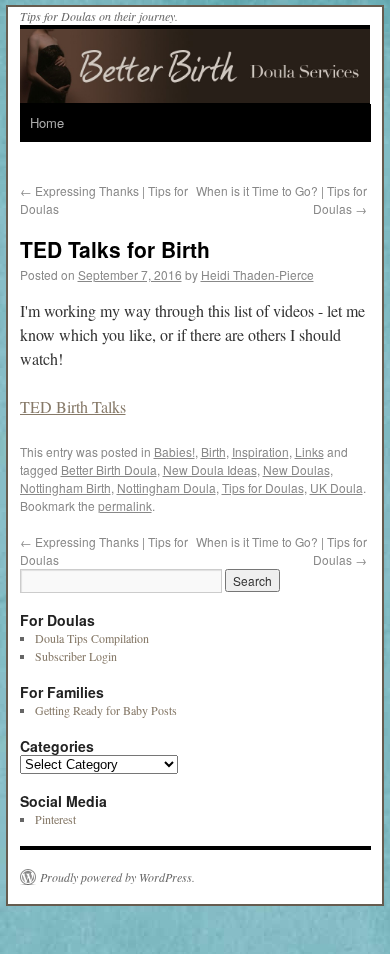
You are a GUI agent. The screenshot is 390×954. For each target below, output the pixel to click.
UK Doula (336, 487)
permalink (125, 505)
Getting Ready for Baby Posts (106, 710)
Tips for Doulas (263, 487)
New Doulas (296, 469)
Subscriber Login (76, 656)
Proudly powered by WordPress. (117, 877)
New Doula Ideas (210, 469)
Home (47, 122)
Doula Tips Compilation (92, 638)
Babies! (174, 451)
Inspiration (260, 451)
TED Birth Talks (73, 406)
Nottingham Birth (65, 487)
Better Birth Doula (109, 469)
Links (309, 451)
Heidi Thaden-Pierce (257, 274)
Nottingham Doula (166, 487)
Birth (213, 451)
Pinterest (55, 819)
